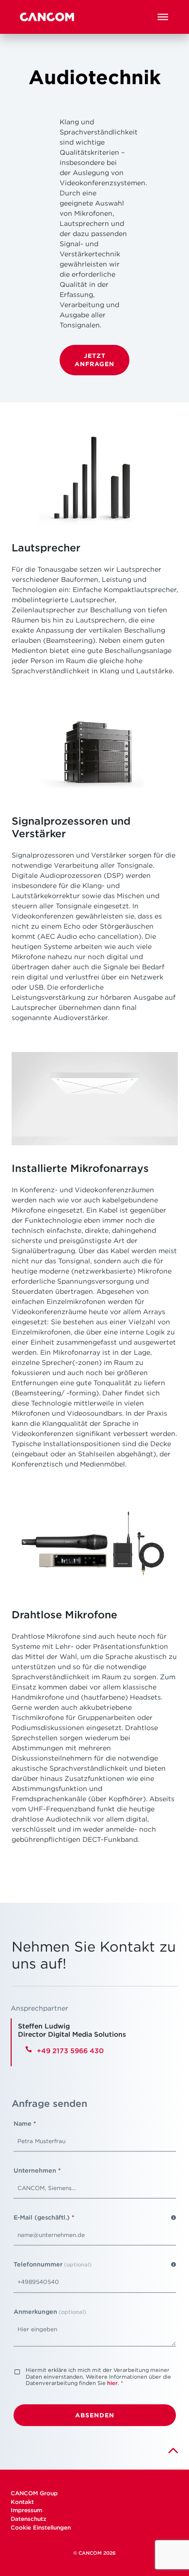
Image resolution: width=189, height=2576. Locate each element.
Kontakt (23, 2502)
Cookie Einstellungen (41, 2527)
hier (112, 2383)
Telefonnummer (53, 2264)
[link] (173, 2450)
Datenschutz (29, 2519)
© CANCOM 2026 (94, 2553)
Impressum (26, 2510)
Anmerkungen (50, 2312)
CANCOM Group (34, 2493)
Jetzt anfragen (94, 360)
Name (25, 2124)
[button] (163, 17)
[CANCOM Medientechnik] (47, 17)
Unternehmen (37, 2170)
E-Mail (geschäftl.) (44, 2217)
